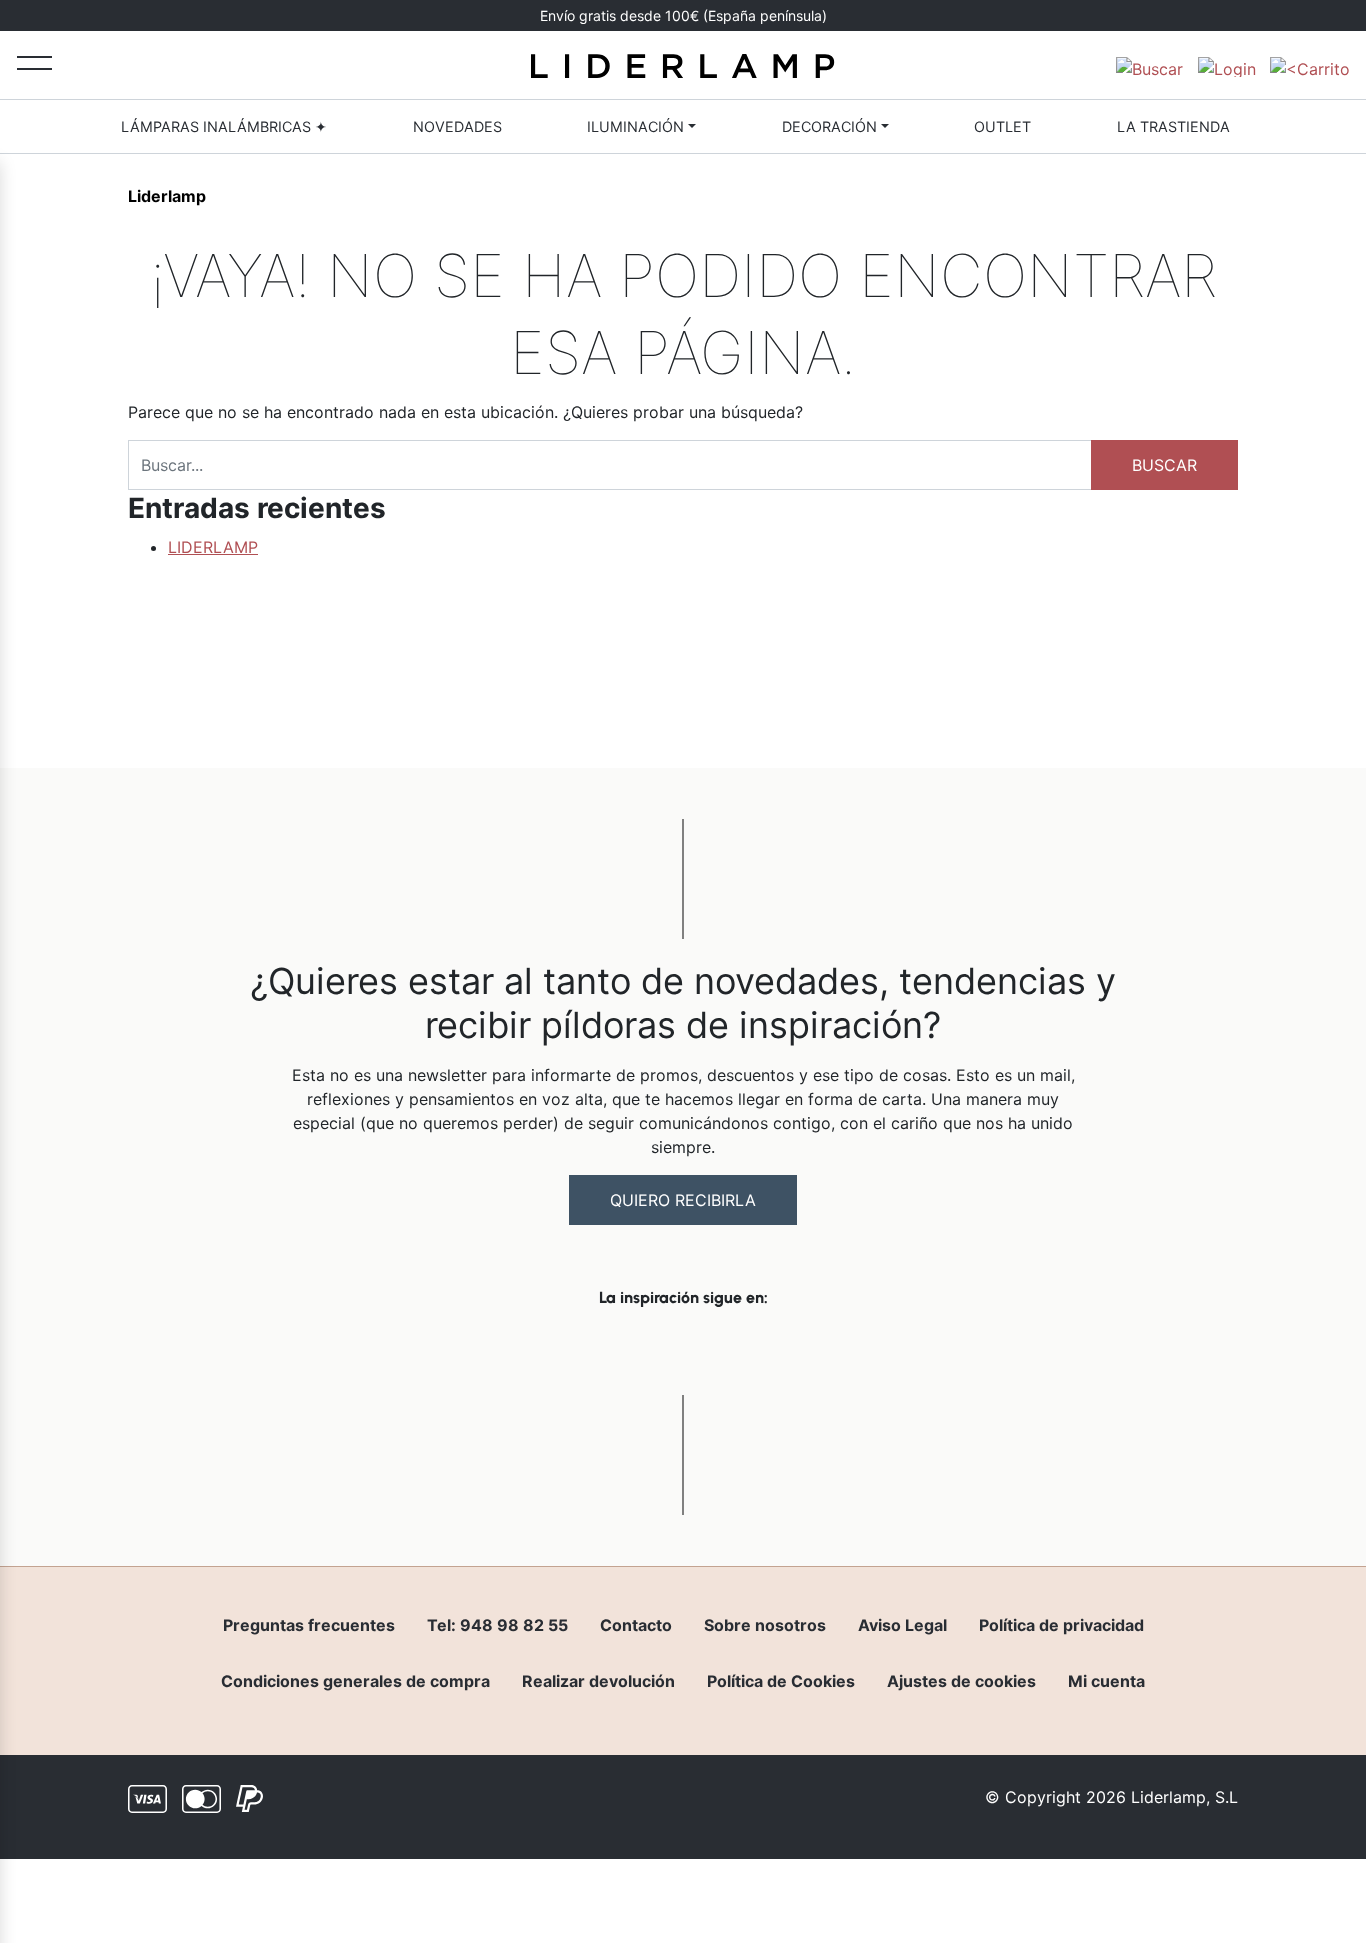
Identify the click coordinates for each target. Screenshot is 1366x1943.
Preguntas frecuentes (309, 1625)
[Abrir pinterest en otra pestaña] (795, 1350)
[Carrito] (1310, 65)
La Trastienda (1173, 126)
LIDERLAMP (213, 547)
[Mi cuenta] (1227, 65)
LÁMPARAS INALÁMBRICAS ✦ (224, 126)
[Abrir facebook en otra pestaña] (571, 1350)
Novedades (457, 126)
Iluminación (635, 126)
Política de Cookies (781, 1681)
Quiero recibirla (683, 1200)
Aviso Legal (902, 1625)
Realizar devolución (598, 1681)
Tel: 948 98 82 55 (497, 1625)
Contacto (636, 1625)
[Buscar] (1149, 65)
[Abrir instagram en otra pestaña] (683, 1350)
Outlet (1002, 126)
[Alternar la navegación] (34, 62)
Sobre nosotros (765, 1625)
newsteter (733, 16)
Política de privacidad (1061, 1625)
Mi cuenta (1106, 1681)
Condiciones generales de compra (355, 1681)
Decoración (829, 126)
